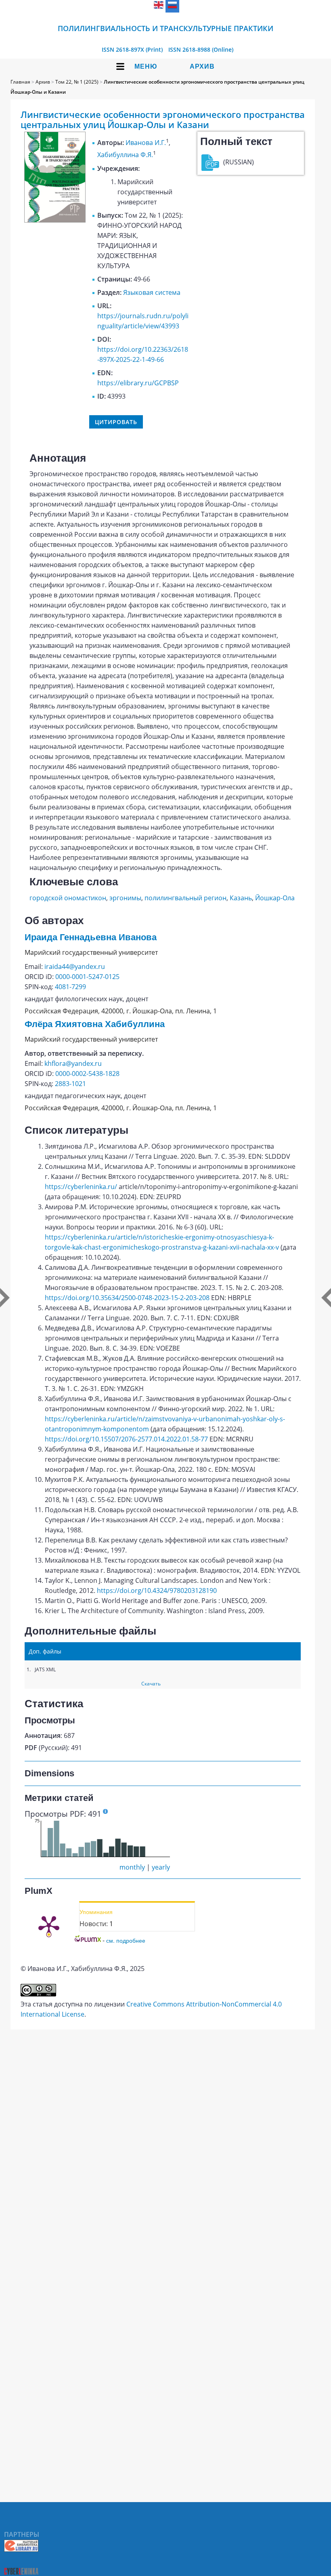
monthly (132, 1867)
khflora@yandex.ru (73, 1063)
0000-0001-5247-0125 (87, 977)
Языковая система (152, 292)
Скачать (151, 1684)
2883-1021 (70, 1084)
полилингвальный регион (185, 898)
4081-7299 (70, 987)
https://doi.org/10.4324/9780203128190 (157, 1591)
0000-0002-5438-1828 (87, 1074)
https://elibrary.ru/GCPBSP (138, 383)
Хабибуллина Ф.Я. (125, 155)
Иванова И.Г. (146, 143)
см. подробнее (126, 1940)
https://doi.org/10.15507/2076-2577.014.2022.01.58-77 (126, 1439)
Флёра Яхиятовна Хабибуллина (95, 1024)
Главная (20, 82)
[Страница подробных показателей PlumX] (49, 1925)
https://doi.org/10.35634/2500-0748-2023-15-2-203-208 (127, 1298)
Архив (202, 66)
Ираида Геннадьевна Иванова (91, 937)
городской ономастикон (68, 898)
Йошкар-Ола (275, 898)
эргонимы (125, 898)
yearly (161, 1867)
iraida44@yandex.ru (75, 967)
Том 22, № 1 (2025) (77, 82)
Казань (241, 898)
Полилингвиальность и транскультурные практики (165, 28)
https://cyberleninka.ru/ (81, 1187)
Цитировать (116, 422)
